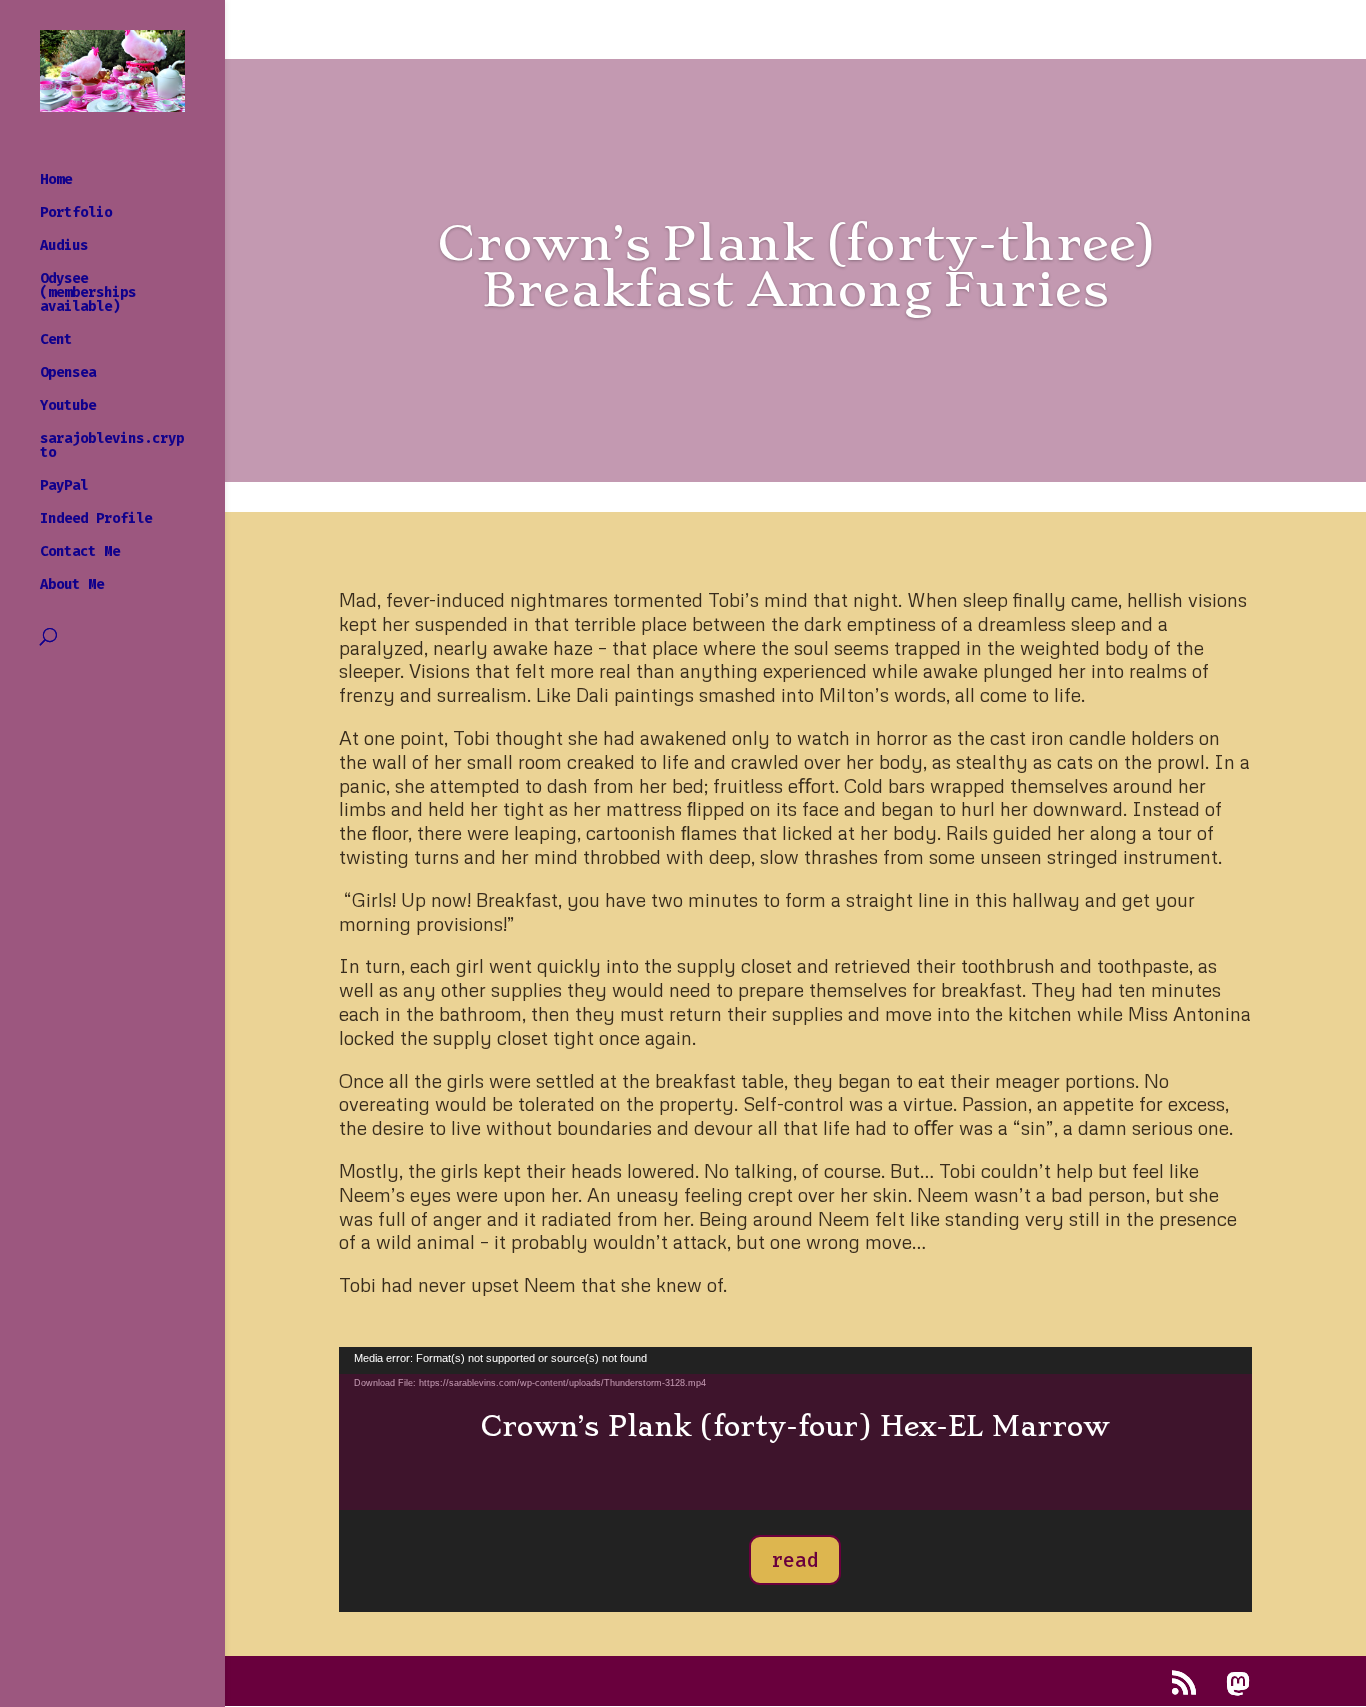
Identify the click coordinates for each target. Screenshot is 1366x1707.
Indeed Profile (96, 519)
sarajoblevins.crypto (112, 446)
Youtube (68, 406)
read (795, 1560)
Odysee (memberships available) (88, 293)
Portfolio (76, 213)
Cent (56, 340)
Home (56, 180)
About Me (72, 585)
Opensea (68, 373)
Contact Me (80, 552)
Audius (64, 246)
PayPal (64, 486)
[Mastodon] (1238, 1684)
